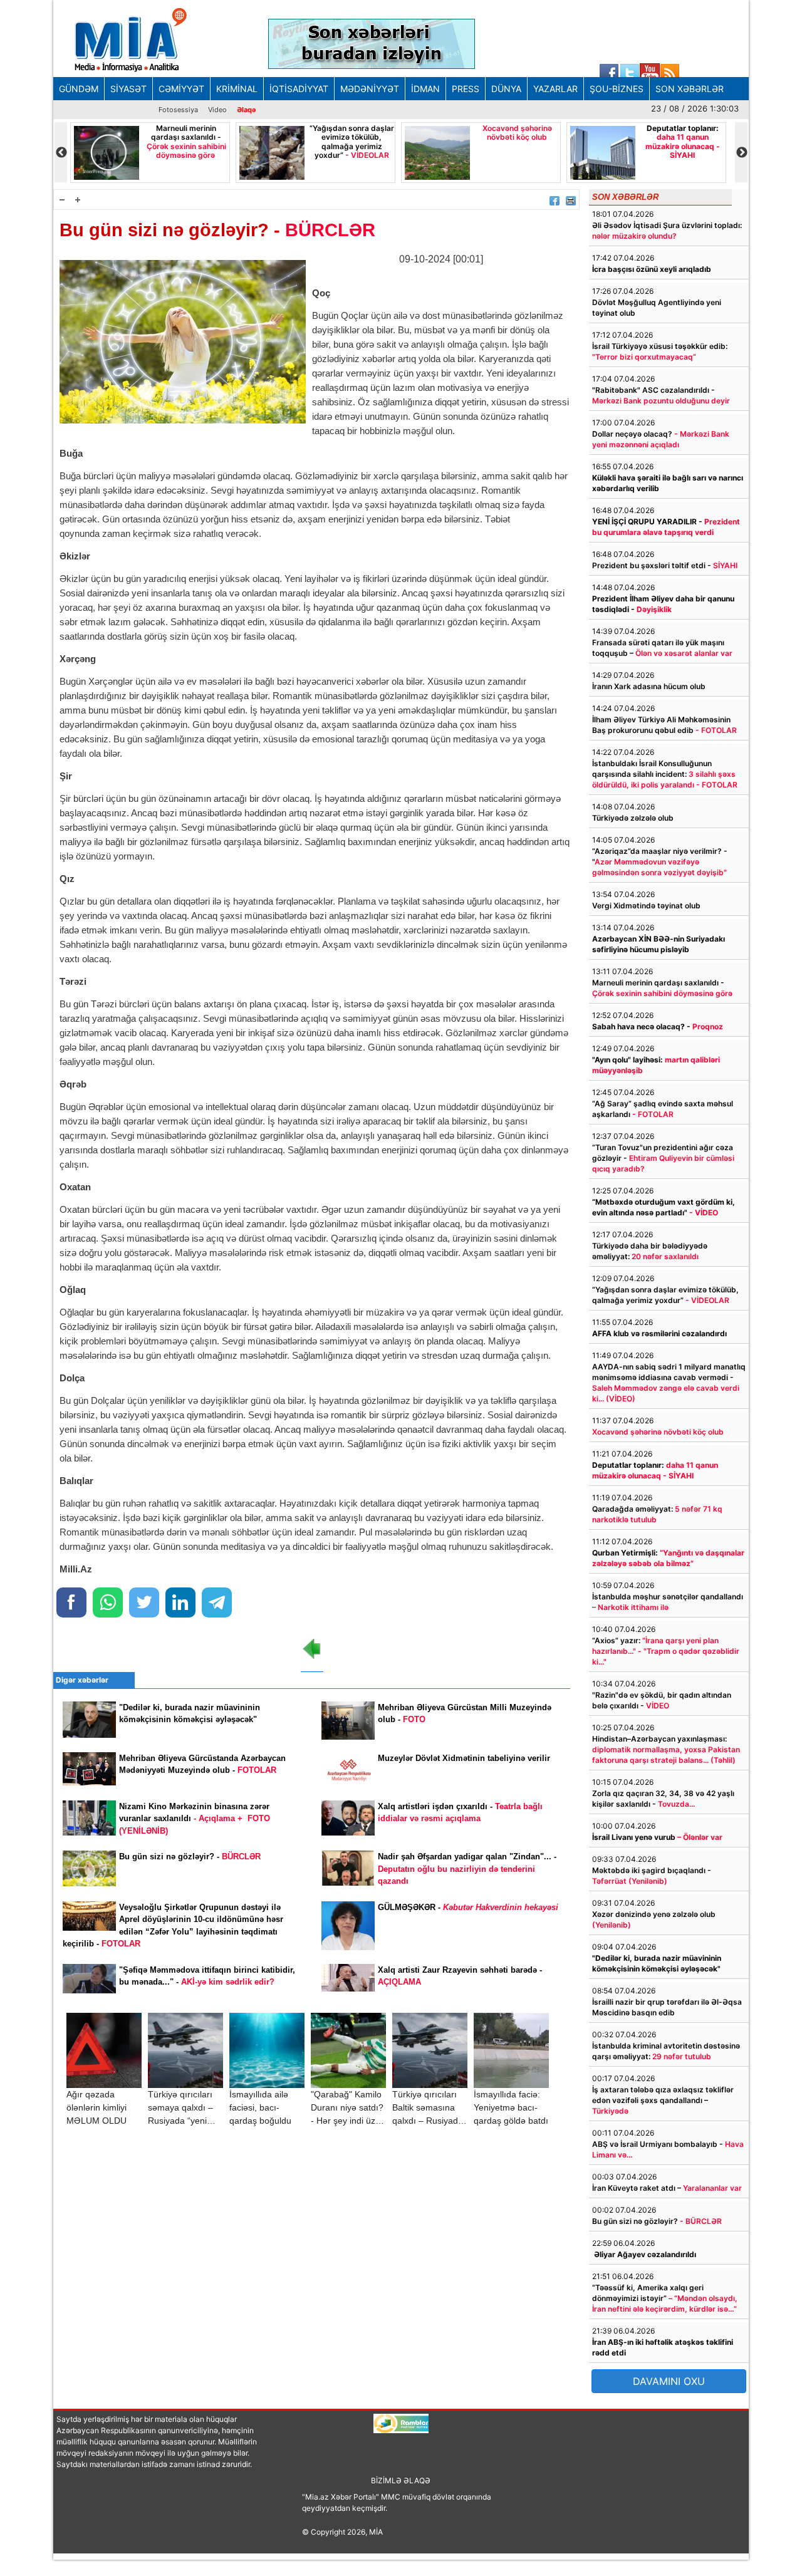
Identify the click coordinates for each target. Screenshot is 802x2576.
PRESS (466, 89)
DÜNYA (506, 89)
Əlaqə (247, 110)
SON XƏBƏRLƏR (690, 89)
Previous (61, 153)
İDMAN (425, 89)
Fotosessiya (178, 110)
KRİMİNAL (237, 89)
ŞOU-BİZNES (617, 89)
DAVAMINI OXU (669, 2381)
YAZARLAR (555, 89)
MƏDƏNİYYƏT (370, 89)
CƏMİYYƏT (181, 89)
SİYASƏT (128, 89)
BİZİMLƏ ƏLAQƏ (401, 2480)
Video (217, 110)
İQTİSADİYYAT (299, 89)
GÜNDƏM (79, 89)
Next (741, 153)
